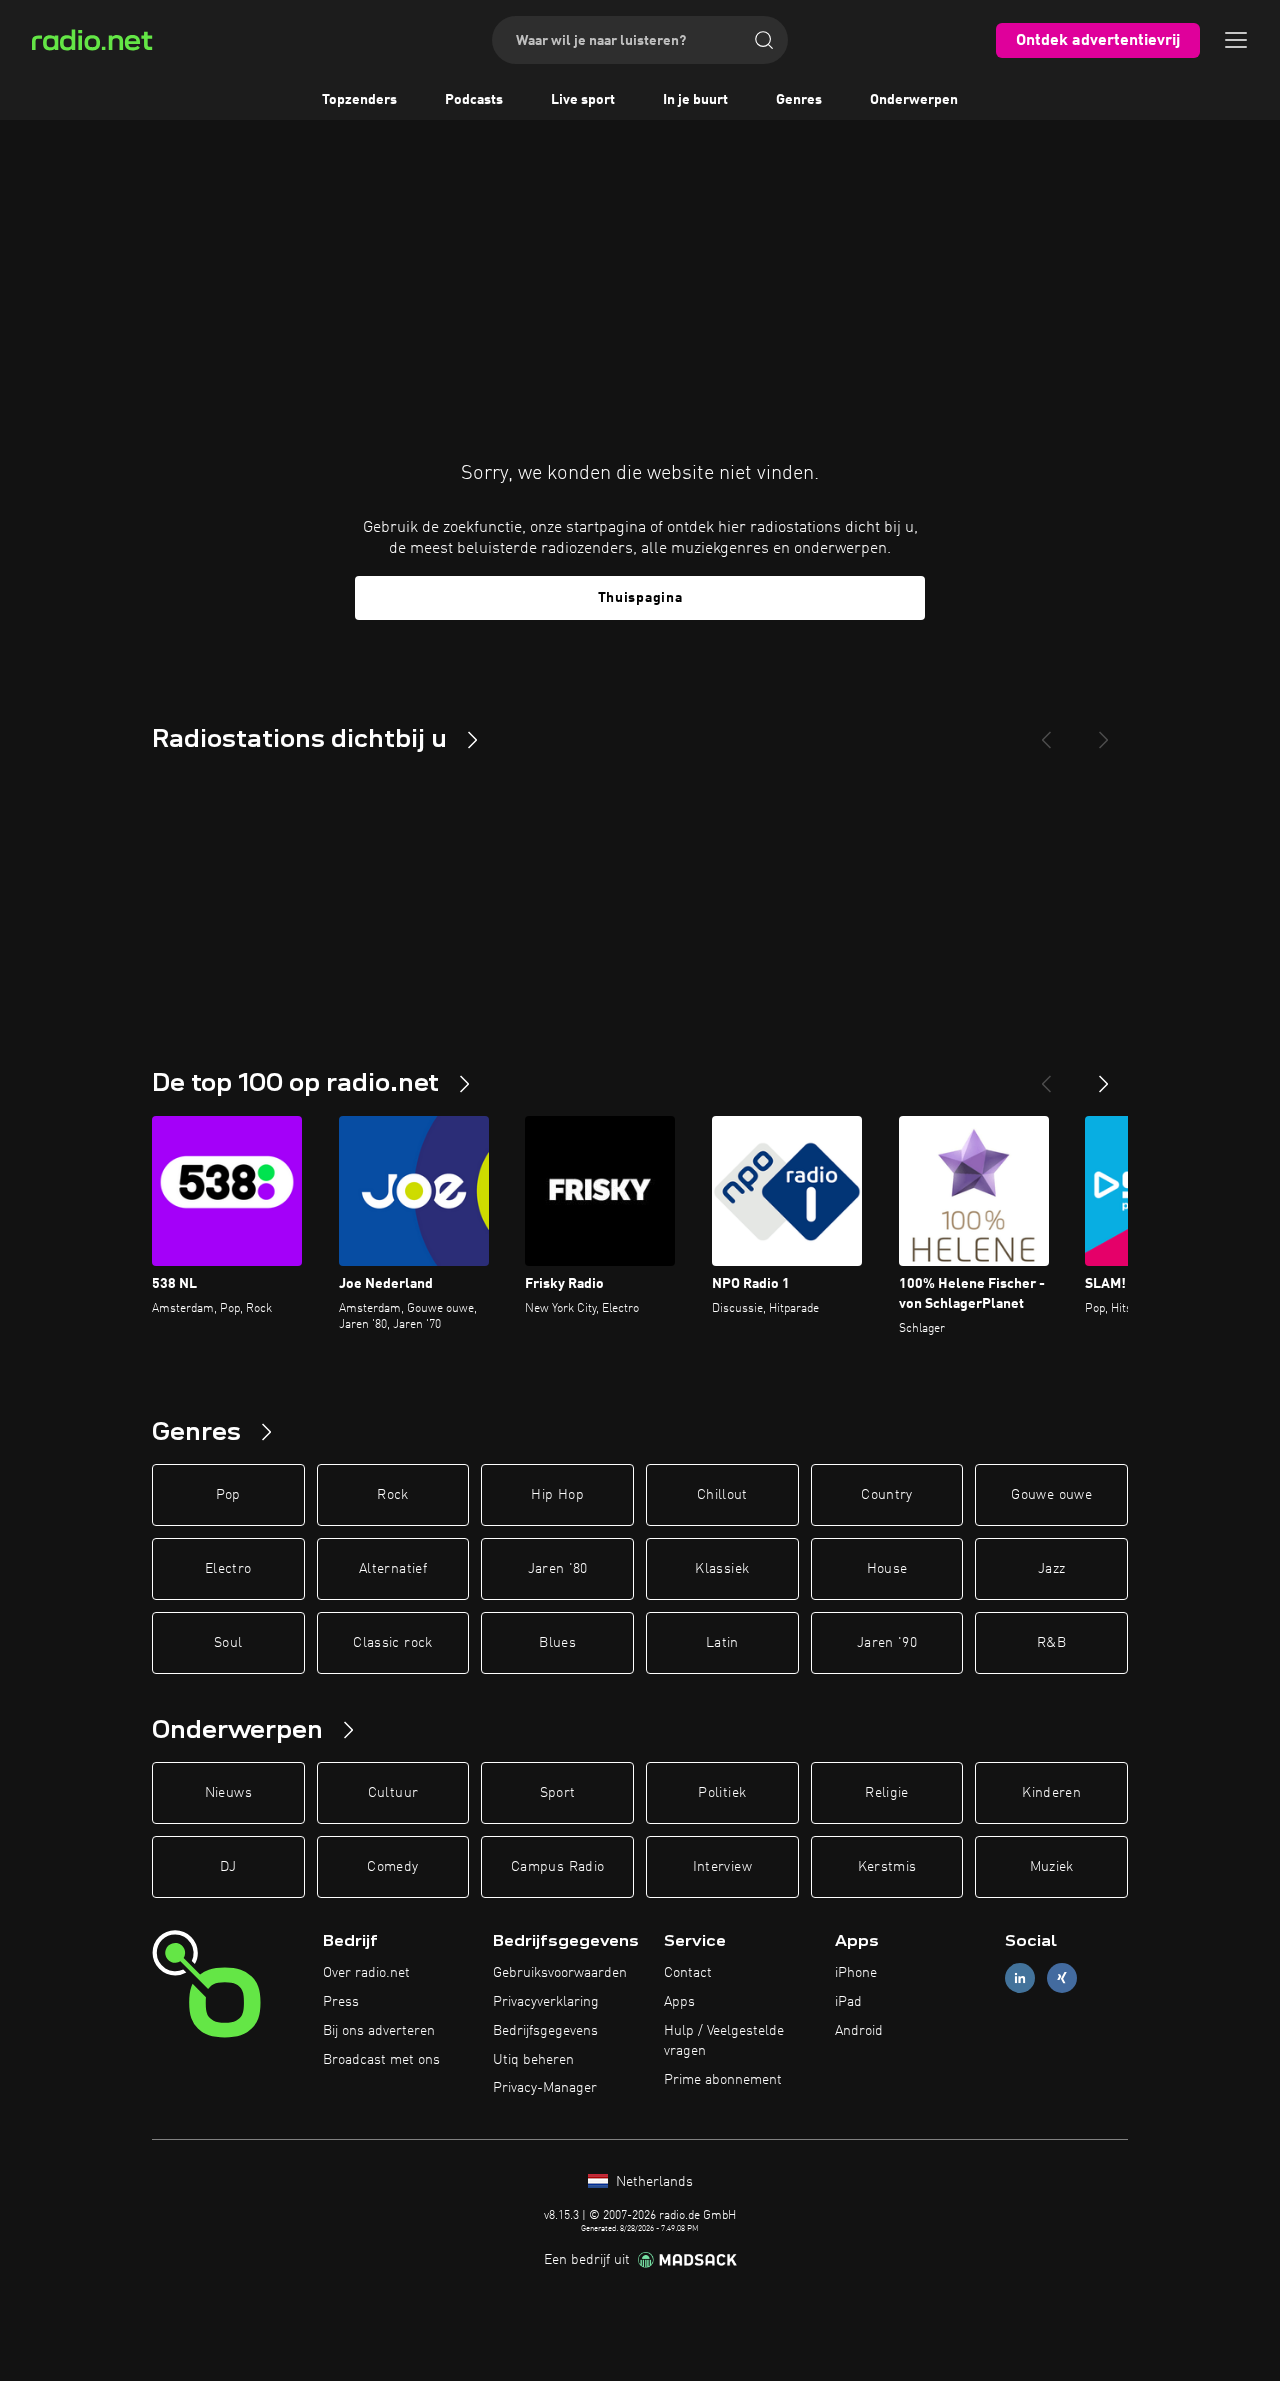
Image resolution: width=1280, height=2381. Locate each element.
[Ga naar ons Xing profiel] (1062, 1978)
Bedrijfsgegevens (545, 2031)
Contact (688, 1973)
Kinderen (1051, 1793)
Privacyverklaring (546, 2002)
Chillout (722, 1495)
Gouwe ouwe (1051, 1495)
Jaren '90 (887, 1643)
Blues (557, 1643)
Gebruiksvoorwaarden (560, 1973)
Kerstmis (887, 1867)
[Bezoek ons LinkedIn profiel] (1020, 1978)
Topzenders (359, 100)
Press (341, 2002)
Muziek (1052, 1867)
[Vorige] (1046, 1076)
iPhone (856, 1973)
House (887, 1569)
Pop (228, 1495)
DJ (228, 1867)
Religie (886, 1793)
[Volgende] (1104, 1076)
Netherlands (652, 2182)
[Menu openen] (1236, 40)
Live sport (583, 100)
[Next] (1104, 732)
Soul (228, 1643)
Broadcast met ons (381, 2060)
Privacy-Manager (545, 2088)
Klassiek (722, 1569)
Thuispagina (640, 598)
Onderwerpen (914, 100)
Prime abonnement (723, 2080)
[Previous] (1046, 732)
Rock (392, 1495)
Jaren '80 (558, 1569)
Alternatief (393, 1569)
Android (859, 2031)
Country (886, 1495)
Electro (228, 1569)
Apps (679, 2002)
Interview (722, 1867)
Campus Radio (557, 1867)
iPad (848, 2002)
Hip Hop (557, 1495)
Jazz (1051, 1569)
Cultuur (393, 1793)
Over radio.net (366, 1973)
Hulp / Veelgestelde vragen (724, 2041)
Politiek (722, 1793)
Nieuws (228, 1793)
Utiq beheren (533, 2060)
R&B (1051, 1643)
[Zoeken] (764, 40)
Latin (722, 1643)
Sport (558, 1793)
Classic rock (392, 1643)
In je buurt (695, 100)
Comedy (392, 1867)
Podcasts (474, 100)
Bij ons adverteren (379, 2031)
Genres (799, 100)
